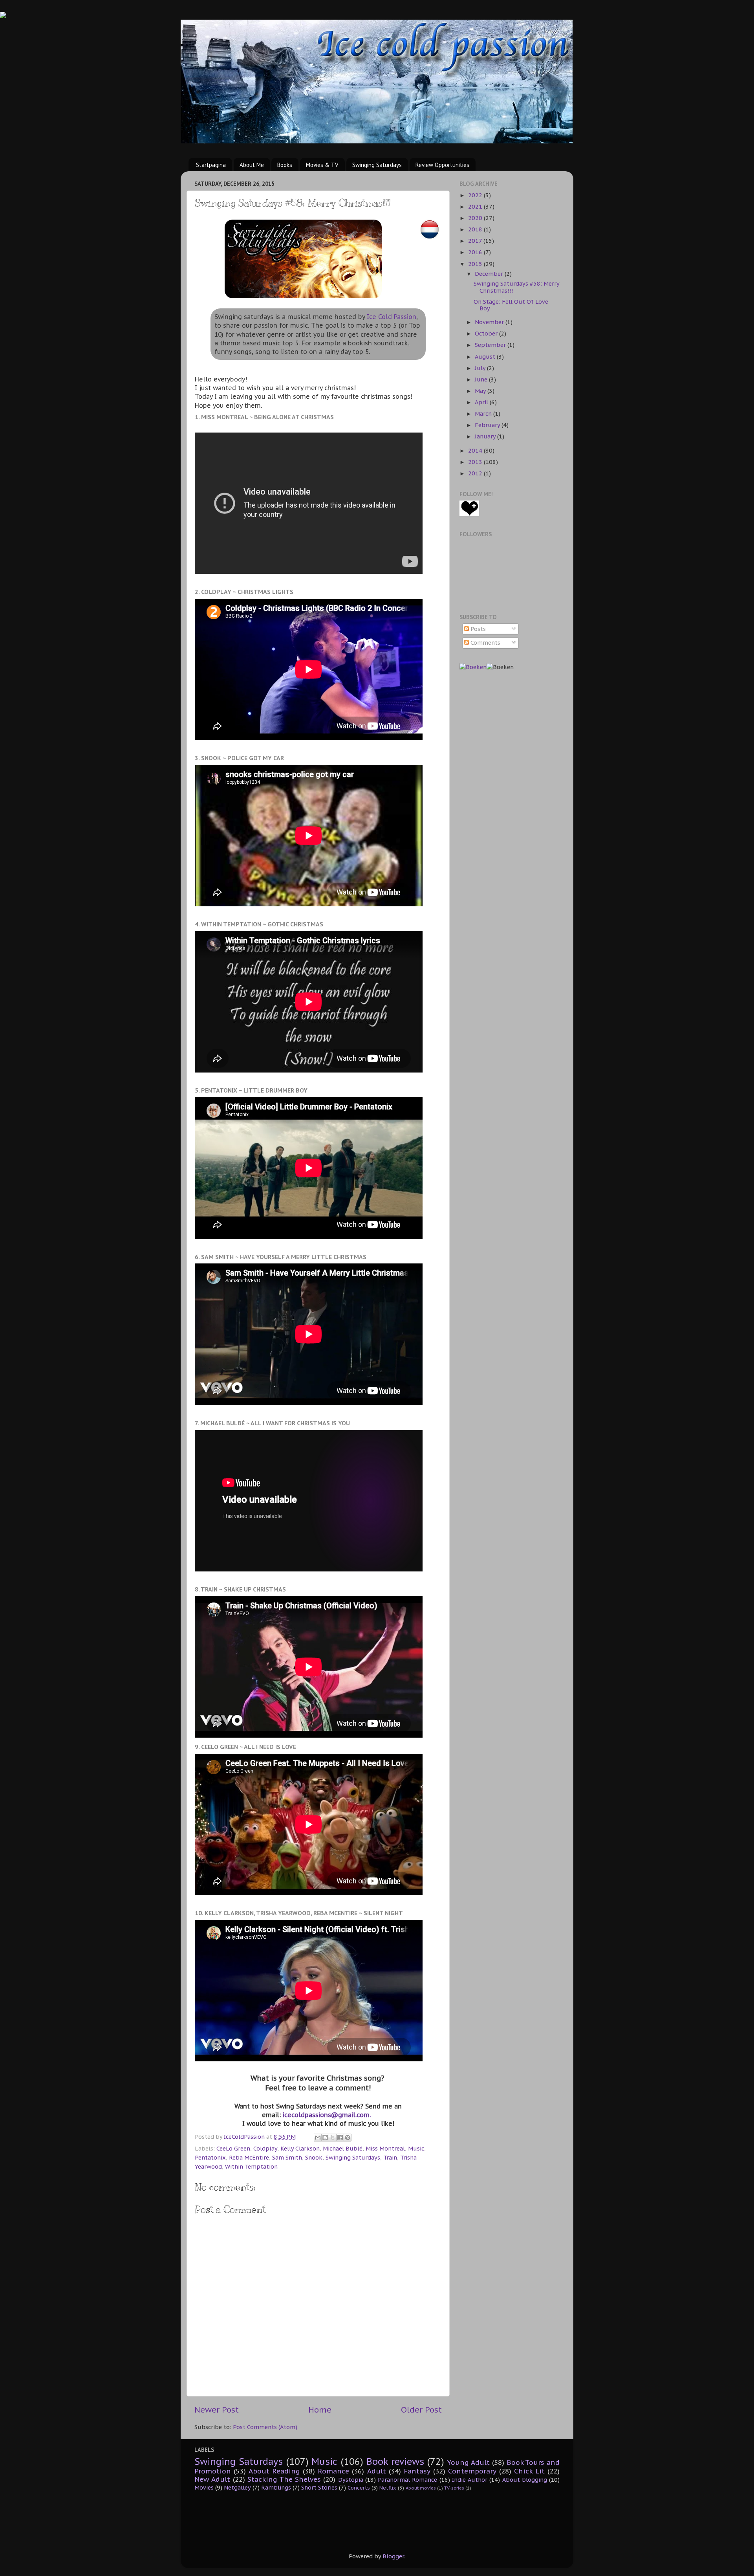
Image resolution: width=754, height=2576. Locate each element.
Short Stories (319, 2487)
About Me (252, 165)
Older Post (421, 2410)
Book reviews (395, 2461)
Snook (314, 2157)
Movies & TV (322, 165)
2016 (476, 252)
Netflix (388, 2488)
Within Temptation (251, 2166)
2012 (476, 473)
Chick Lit (529, 2471)
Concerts (359, 2488)
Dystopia (351, 2480)
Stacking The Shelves (284, 2479)
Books (285, 165)
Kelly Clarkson (300, 2148)
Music (416, 2148)
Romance (333, 2471)
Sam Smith (287, 2157)
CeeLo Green (233, 2148)
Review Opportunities (442, 165)
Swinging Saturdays (377, 165)
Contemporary (472, 2471)
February (488, 425)
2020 (476, 218)
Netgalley (237, 2487)
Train (390, 2157)
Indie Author (470, 2480)
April (482, 402)
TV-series (454, 2488)
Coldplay (265, 2148)
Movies (204, 2487)
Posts (477, 629)
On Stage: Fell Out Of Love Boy (511, 305)
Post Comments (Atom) (265, 2427)
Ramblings (276, 2487)
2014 (476, 450)
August (486, 357)
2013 (476, 462)
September (491, 345)
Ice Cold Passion (392, 317)
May (481, 391)
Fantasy (417, 2471)
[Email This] (318, 2138)
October (487, 333)
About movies (421, 2488)
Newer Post (217, 2410)
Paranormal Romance (407, 2480)
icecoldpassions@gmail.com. (327, 2115)
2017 (476, 241)
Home (320, 2410)
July (481, 368)
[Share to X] (333, 2138)
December (490, 274)
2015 (476, 264)
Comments (485, 643)
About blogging (525, 2480)
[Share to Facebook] (340, 2138)
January (486, 436)
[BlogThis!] (325, 2138)
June (482, 379)
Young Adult (469, 2462)
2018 (476, 229)
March (484, 413)
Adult (377, 2471)
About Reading (274, 2471)
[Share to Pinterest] (348, 2138)
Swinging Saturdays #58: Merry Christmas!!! (516, 287)
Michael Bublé (343, 2148)
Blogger (393, 2556)
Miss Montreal (385, 2148)
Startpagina (211, 165)
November (490, 322)
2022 (476, 195)
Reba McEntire (249, 2157)
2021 (476, 206)
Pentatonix (210, 2157)
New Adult (212, 2479)
